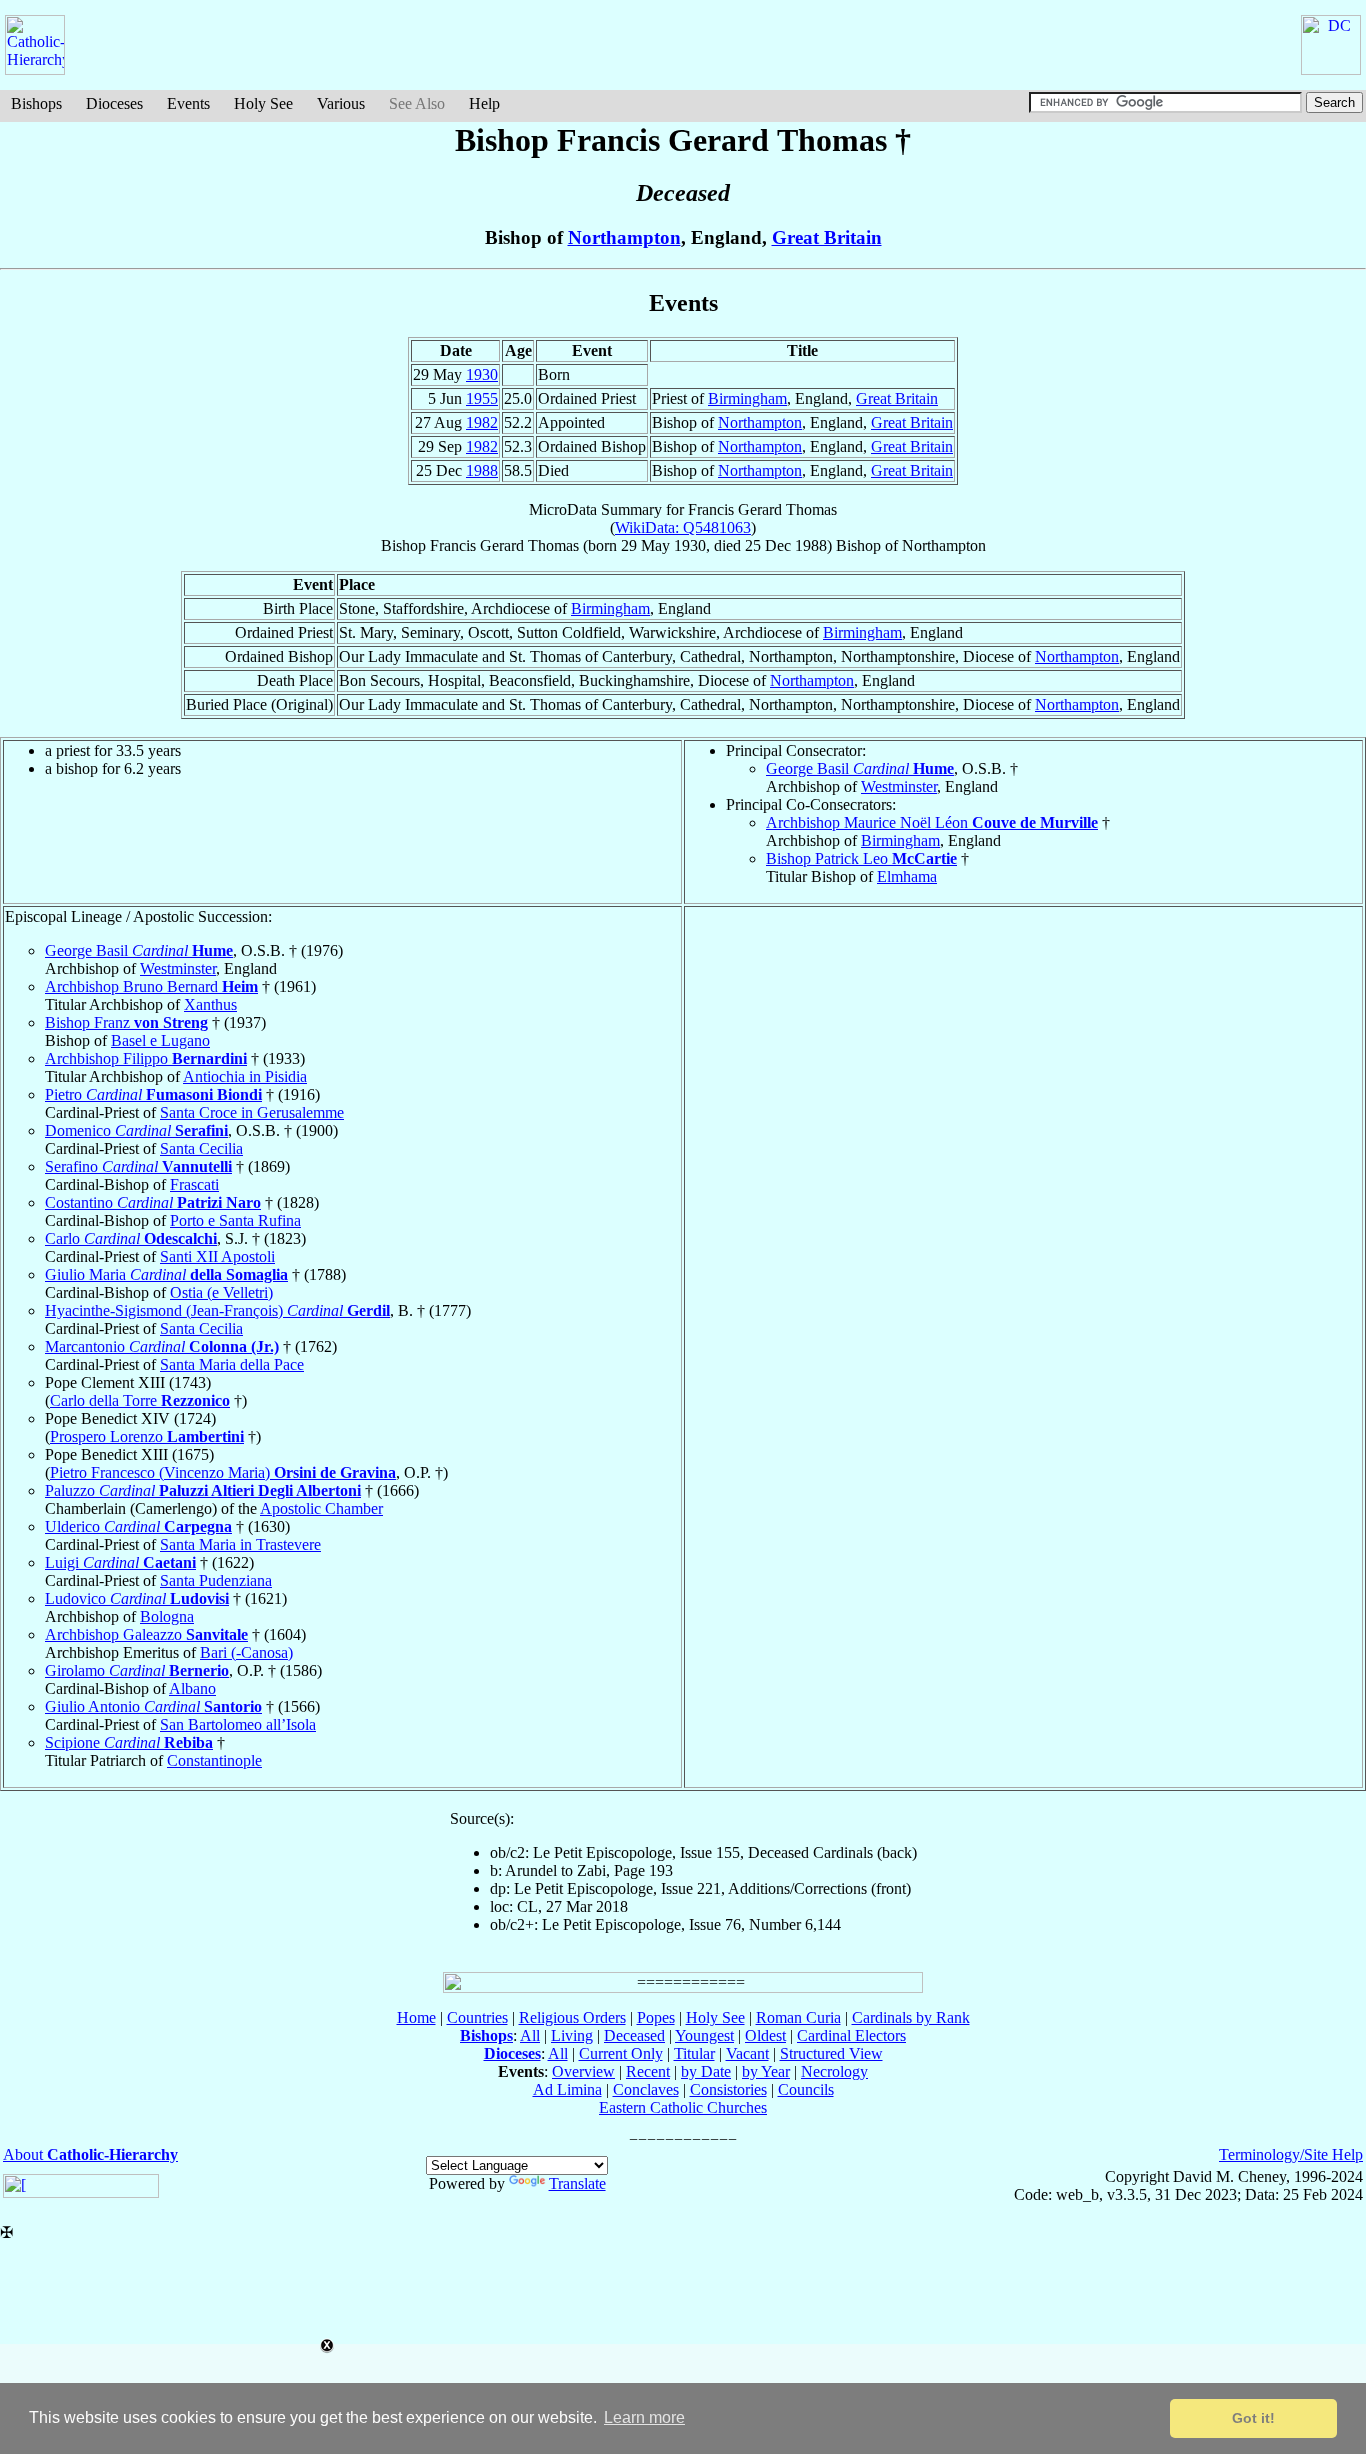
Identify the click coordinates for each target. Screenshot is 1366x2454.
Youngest (704, 2035)
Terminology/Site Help (1291, 2154)
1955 (482, 398)
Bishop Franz (126, 1022)
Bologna (167, 1616)
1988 (482, 470)
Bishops (36, 103)
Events (188, 103)
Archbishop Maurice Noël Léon (932, 822)
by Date (706, 2071)
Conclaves (646, 2089)
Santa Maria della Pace (232, 1364)
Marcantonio (162, 1346)
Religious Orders (572, 2017)
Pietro (153, 1094)
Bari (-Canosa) (246, 1652)
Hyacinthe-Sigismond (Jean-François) (217, 1310)
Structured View (831, 2053)
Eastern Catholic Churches (683, 2107)
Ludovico (137, 1598)
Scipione (129, 1742)
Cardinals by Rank (911, 2017)
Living (572, 2035)
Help (484, 103)
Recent (648, 2071)
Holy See (263, 103)
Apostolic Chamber (321, 1508)
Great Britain (827, 237)
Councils (806, 2089)
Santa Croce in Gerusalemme (252, 1112)
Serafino (138, 1166)
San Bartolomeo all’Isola (238, 1724)
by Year (766, 2071)
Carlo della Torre (140, 1400)
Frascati (194, 1184)
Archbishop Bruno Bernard (151, 986)
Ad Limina (567, 2089)
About (90, 2154)
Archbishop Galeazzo (146, 1634)
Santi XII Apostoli (217, 1256)
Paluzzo (203, 1490)
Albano (192, 1688)
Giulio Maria (166, 1274)
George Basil (860, 768)
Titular (694, 2053)
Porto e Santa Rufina (235, 1220)
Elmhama (907, 876)
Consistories (728, 2089)
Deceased (634, 2035)
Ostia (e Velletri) (221, 1292)
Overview (583, 2071)
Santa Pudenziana (216, 1580)
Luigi (120, 1562)
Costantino (153, 1202)
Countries (477, 2017)
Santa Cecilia (201, 1148)
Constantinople (214, 1760)
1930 (482, 374)
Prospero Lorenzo (147, 1436)
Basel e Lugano (160, 1040)
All (530, 2035)
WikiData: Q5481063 (683, 527)
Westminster (899, 786)
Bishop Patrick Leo (861, 858)
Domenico (136, 1130)
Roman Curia (798, 2017)
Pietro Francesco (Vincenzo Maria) (223, 1472)
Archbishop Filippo (146, 1058)
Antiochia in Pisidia (245, 1076)
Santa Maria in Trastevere (240, 1544)
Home (416, 2017)
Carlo (131, 1238)
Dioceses (114, 103)
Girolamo (137, 1670)
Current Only (621, 2053)
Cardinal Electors (851, 2035)
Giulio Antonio (153, 1706)
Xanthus (210, 1004)
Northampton (624, 237)
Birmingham (747, 398)
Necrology (834, 2071)
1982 (482, 422)
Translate (577, 2183)
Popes (656, 2017)
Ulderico (138, 1526)
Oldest (765, 2035)
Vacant (747, 2053)
